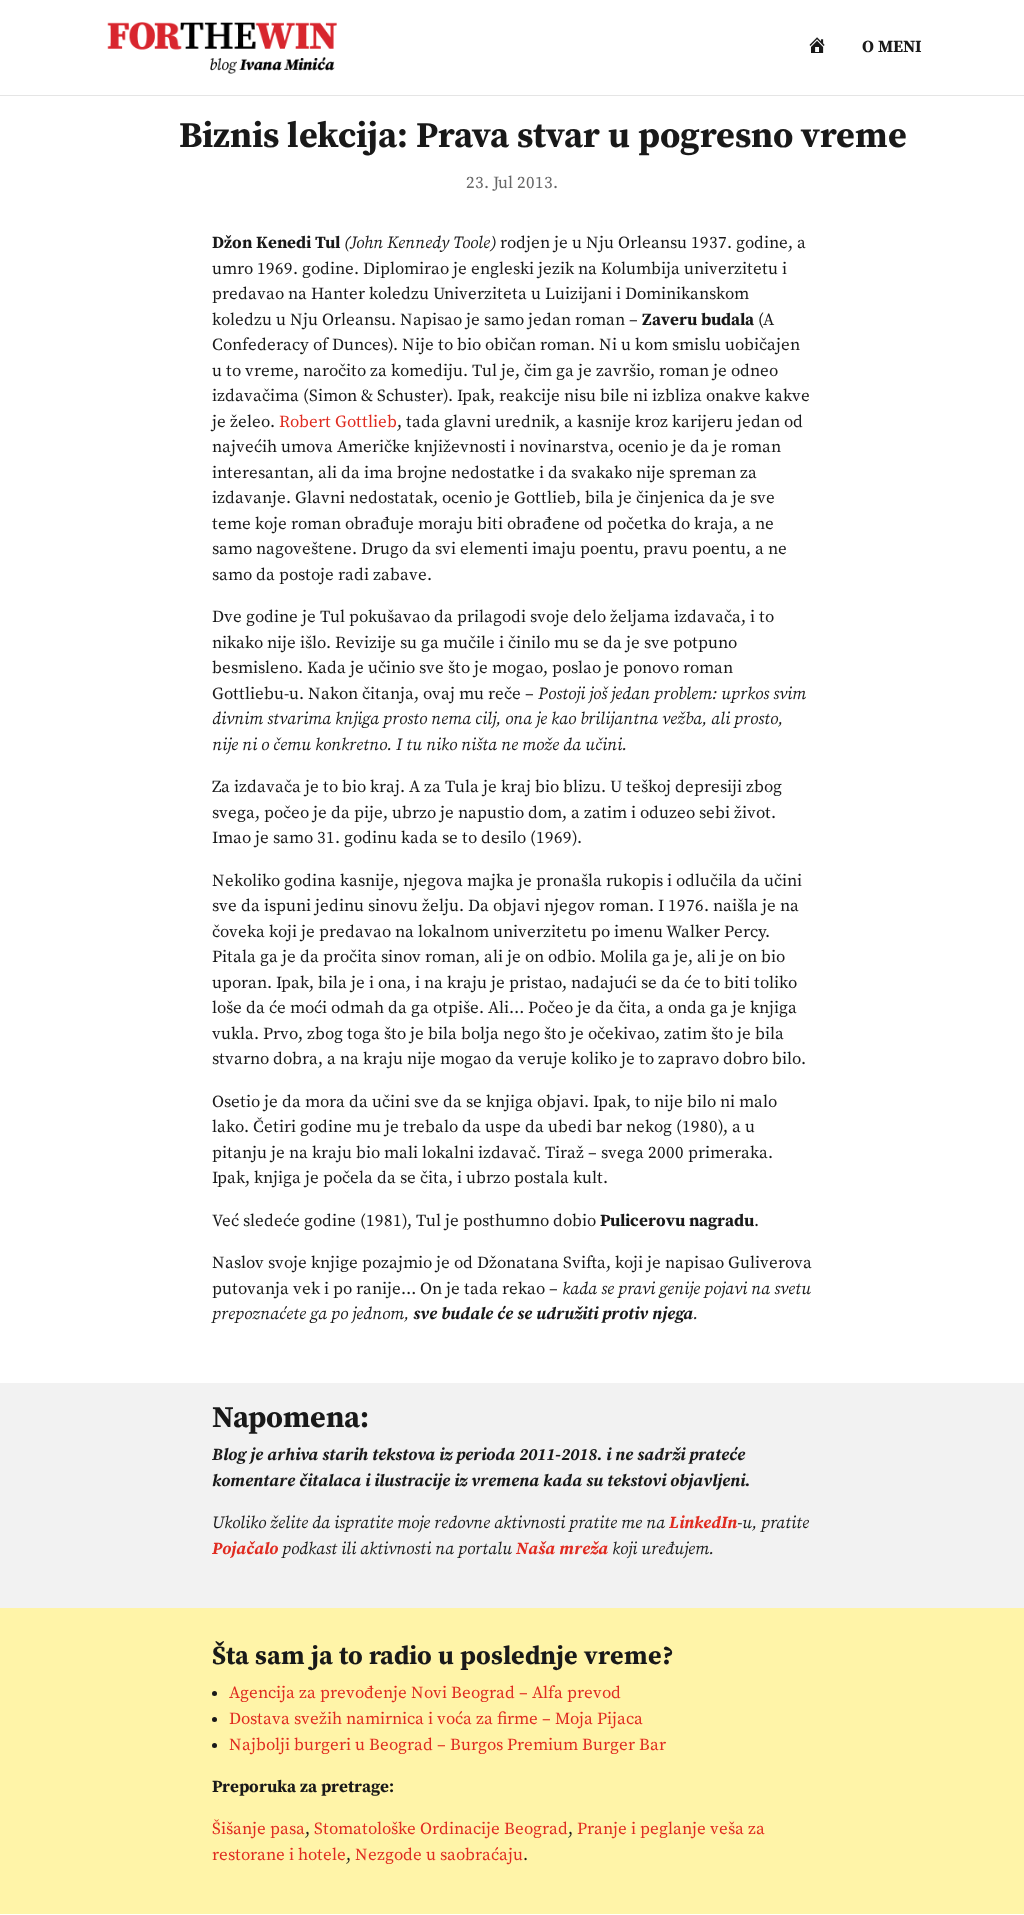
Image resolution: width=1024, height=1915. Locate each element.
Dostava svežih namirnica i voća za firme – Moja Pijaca (436, 1719)
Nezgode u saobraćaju (439, 1855)
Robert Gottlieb (338, 422)
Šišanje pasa (258, 1829)
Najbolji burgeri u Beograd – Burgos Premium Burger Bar (447, 1745)
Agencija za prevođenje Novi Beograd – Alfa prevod (425, 1693)
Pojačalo (245, 1549)
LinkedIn (703, 1523)
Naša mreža (562, 1549)
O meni (892, 49)
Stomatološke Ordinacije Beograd (441, 1829)
